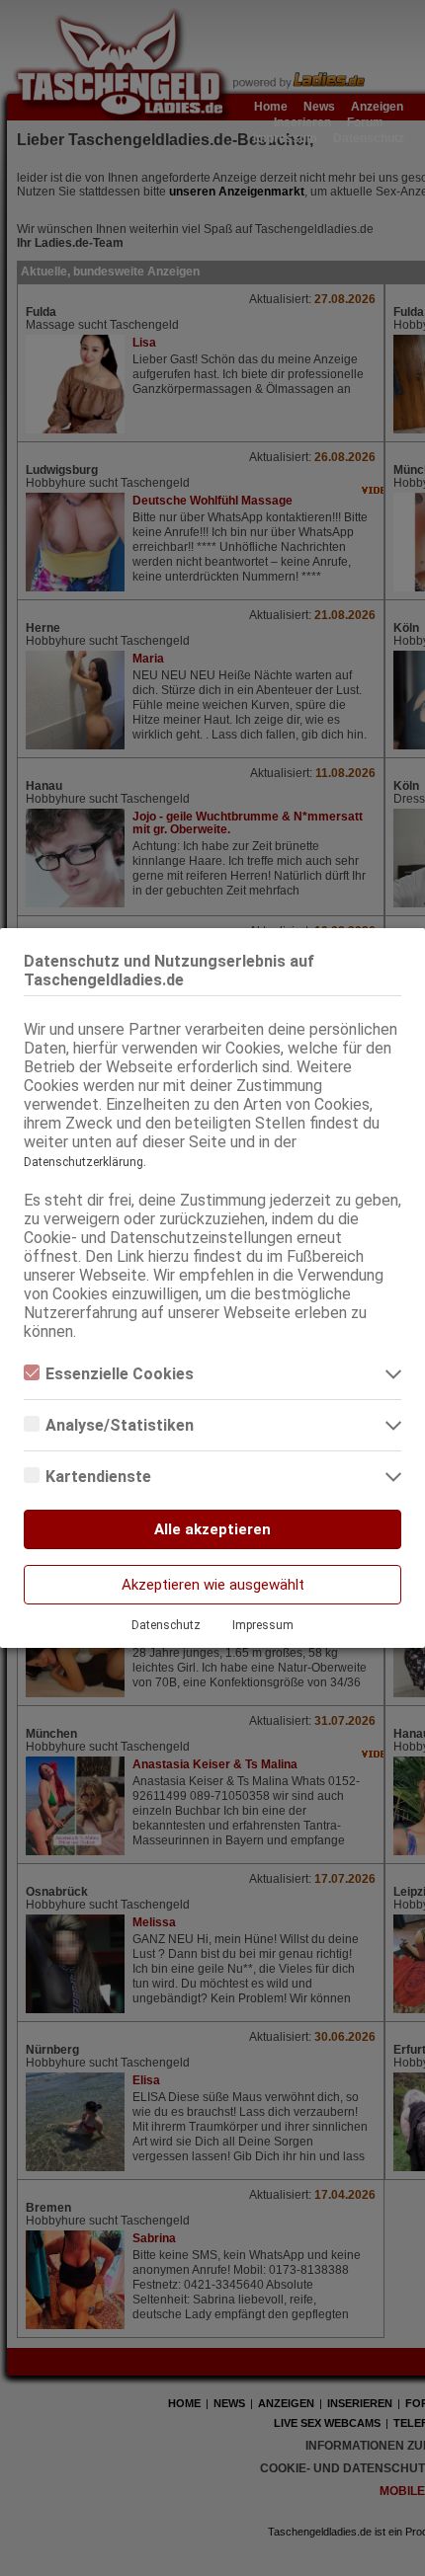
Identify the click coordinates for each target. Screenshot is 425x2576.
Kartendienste (98, 1477)
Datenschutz (166, 1625)
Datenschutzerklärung (84, 1162)
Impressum (263, 1625)
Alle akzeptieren (212, 1529)
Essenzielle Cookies (120, 1374)
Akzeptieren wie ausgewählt (213, 1585)
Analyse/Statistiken (120, 1425)
